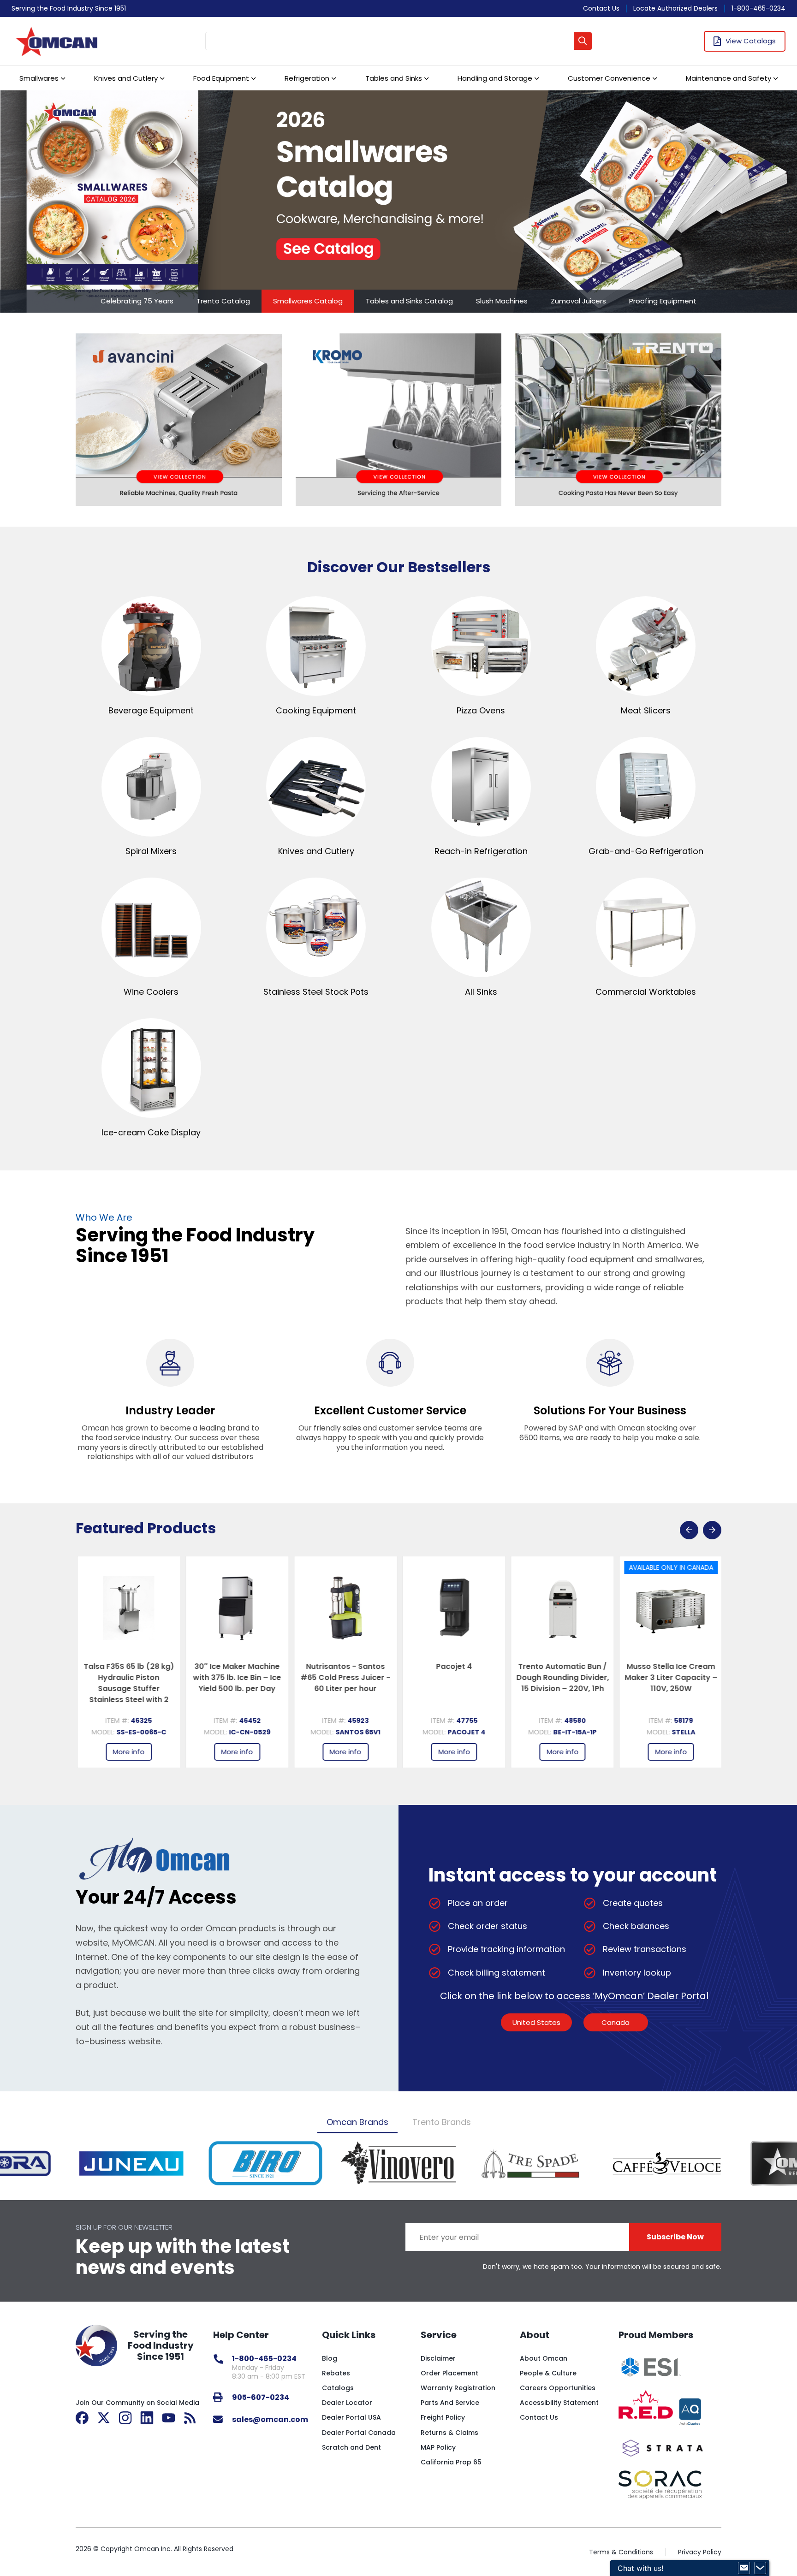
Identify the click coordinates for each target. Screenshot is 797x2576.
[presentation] (689, 1530)
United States (536, 2022)
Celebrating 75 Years (137, 301)
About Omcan (544, 2358)
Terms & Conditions (621, 2552)
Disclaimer (438, 2358)
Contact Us (601, 8)
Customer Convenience (609, 78)
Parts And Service (450, 2403)
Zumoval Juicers (578, 301)
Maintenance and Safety (729, 78)
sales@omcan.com (270, 2419)
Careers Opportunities (558, 2388)
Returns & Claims (449, 2433)
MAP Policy (438, 2447)
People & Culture (548, 2373)
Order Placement (449, 2373)
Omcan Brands (357, 2122)
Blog (330, 2358)
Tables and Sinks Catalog (409, 301)
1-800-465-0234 (758, 8)
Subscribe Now (675, 2237)
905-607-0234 (261, 2397)
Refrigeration (307, 78)
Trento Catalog (223, 301)
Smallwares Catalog (308, 301)
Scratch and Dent (351, 2447)
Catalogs (338, 2388)
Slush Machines (502, 301)
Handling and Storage (495, 78)
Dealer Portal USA (351, 2417)
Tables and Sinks (394, 78)
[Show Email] (744, 2568)
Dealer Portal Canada (359, 2433)
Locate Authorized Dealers (675, 8)
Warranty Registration (458, 2388)
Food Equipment (221, 78)
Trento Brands (442, 2122)
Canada (616, 2022)
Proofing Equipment (663, 301)
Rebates (336, 2373)
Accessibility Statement (559, 2403)
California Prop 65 (451, 2462)
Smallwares (39, 78)
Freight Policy (443, 2417)
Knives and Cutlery (126, 78)
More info (128, 1752)
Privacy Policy (700, 2552)
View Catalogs (751, 41)
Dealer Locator (347, 2403)
